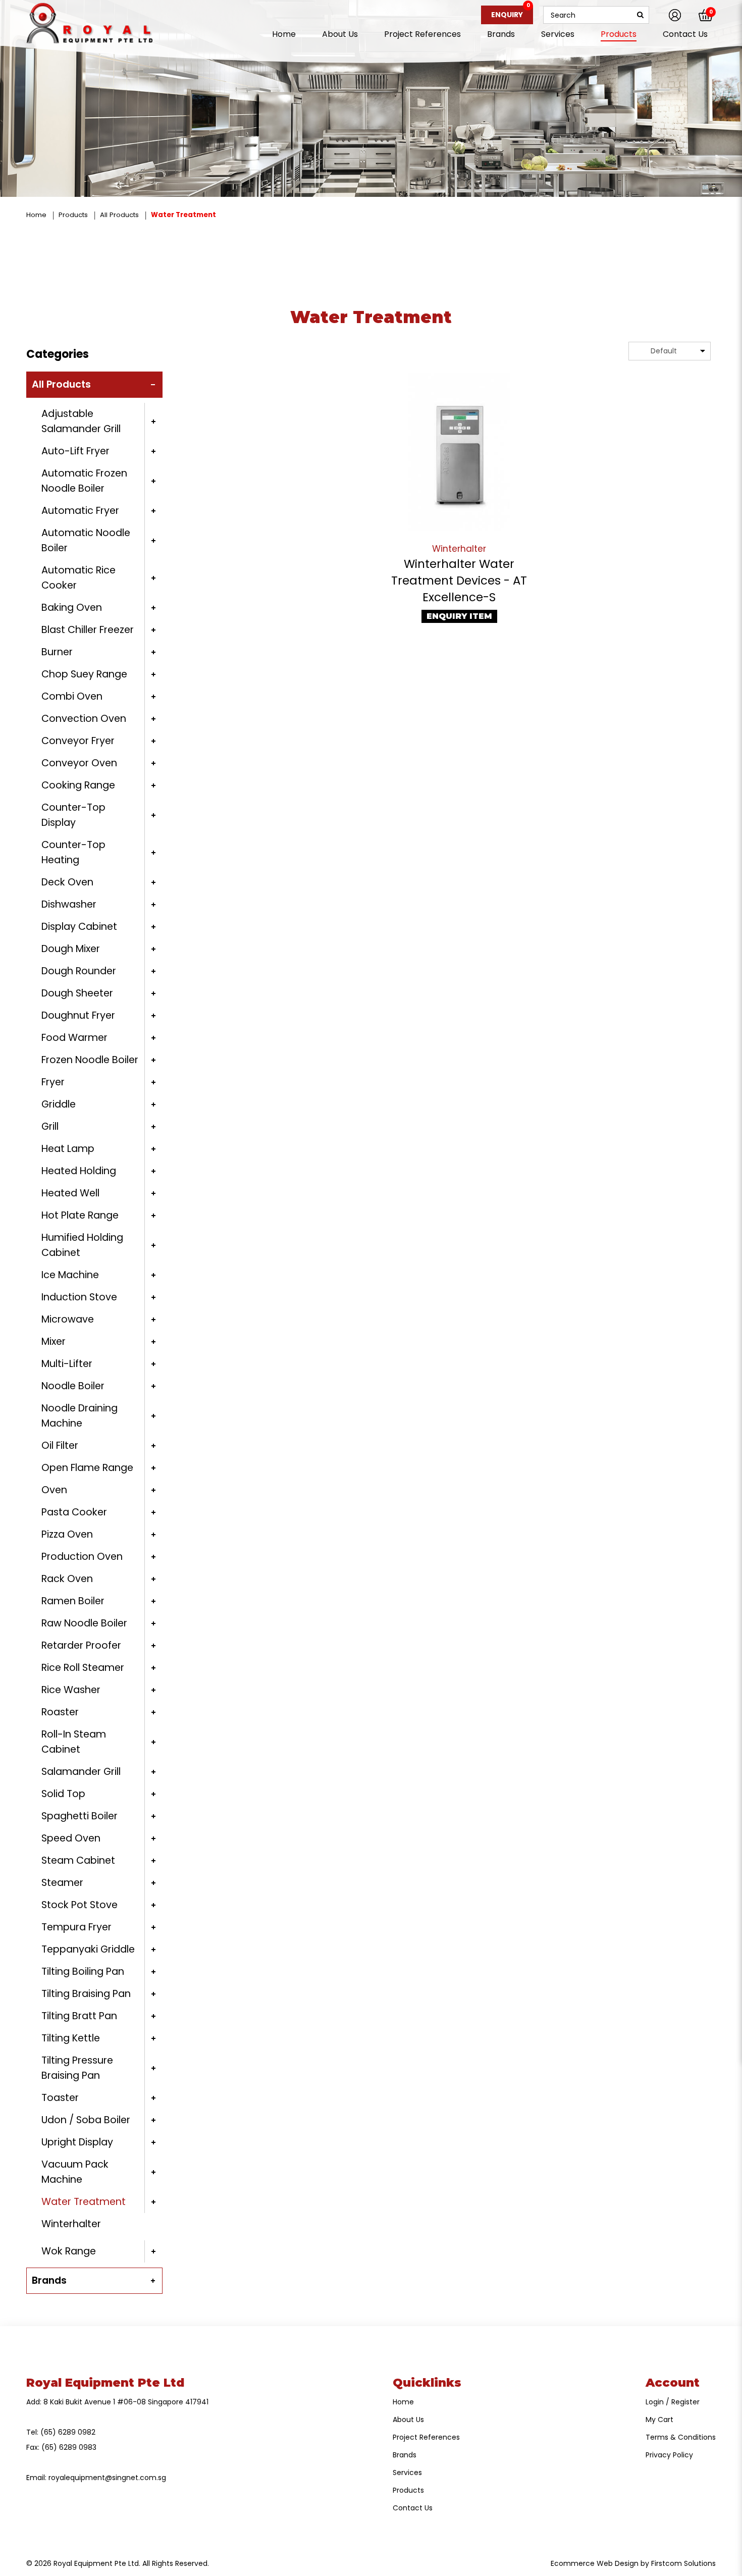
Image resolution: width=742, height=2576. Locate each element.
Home (36, 215)
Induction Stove (79, 1297)
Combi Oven (72, 696)
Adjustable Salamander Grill (81, 421)
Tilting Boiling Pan (83, 1972)
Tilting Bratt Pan (79, 2016)
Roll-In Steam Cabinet (74, 1742)
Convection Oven (84, 719)
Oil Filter (60, 1445)
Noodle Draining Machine (79, 1416)
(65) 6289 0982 (68, 2432)
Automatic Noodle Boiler (86, 540)
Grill (50, 1126)
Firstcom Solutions (683, 2563)
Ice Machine (70, 1275)
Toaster (60, 2098)
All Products (119, 215)
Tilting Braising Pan (86, 1994)
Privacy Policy (669, 2455)
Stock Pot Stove (79, 1905)
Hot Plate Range (80, 1215)
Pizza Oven (67, 1534)
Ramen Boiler (73, 1601)
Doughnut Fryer (78, 1015)
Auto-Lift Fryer (75, 451)
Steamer (62, 1883)
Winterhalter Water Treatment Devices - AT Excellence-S (459, 581)
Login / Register (673, 2402)
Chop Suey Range (84, 674)
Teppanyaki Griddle (88, 1949)
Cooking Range (78, 785)
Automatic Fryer (80, 511)
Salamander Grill (81, 1772)
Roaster (60, 1712)
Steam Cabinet (78, 1860)
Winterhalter (71, 2224)
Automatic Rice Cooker (78, 578)
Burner (57, 652)
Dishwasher (69, 904)
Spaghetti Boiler (79, 1816)
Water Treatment (183, 215)
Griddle (59, 1104)
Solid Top (63, 1794)
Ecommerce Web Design (595, 2563)
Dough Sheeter (77, 993)
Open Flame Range (87, 1468)
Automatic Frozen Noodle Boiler (84, 481)
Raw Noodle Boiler (84, 1623)
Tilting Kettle (71, 2038)
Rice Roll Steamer (83, 1668)
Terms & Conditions (681, 2437)
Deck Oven (67, 882)
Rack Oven (67, 1579)
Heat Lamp (68, 1149)
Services (407, 2473)
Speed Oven (71, 1838)
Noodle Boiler (73, 1386)
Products (73, 215)
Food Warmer (74, 1038)
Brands (49, 2280)
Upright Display (77, 2142)
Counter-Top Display (73, 815)
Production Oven (82, 1557)
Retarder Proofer (81, 1645)
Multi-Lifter (67, 1364)
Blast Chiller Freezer (88, 630)
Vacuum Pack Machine (75, 2172)
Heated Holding (79, 1171)
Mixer (54, 1342)
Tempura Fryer (76, 1927)
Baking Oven (72, 608)
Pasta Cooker (74, 1512)
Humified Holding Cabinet (82, 1245)
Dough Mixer (71, 949)
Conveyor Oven (79, 763)
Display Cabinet (79, 927)
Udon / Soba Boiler (86, 2120)
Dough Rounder (79, 971)
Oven (54, 1490)
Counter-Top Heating (73, 852)
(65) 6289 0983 (69, 2447)
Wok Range (69, 2251)
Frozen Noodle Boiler (90, 1060)
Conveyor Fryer (78, 741)
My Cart (659, 2420)
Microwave (68, 1319)
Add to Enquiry (459, 452)
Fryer (53, 1082)
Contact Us (413, 2508)
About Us (408, 2420)
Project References (426, 2437)
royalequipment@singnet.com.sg (107, 2478)
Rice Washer (71, 1690)
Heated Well (70, 1193)
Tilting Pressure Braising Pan (77, 2068)
